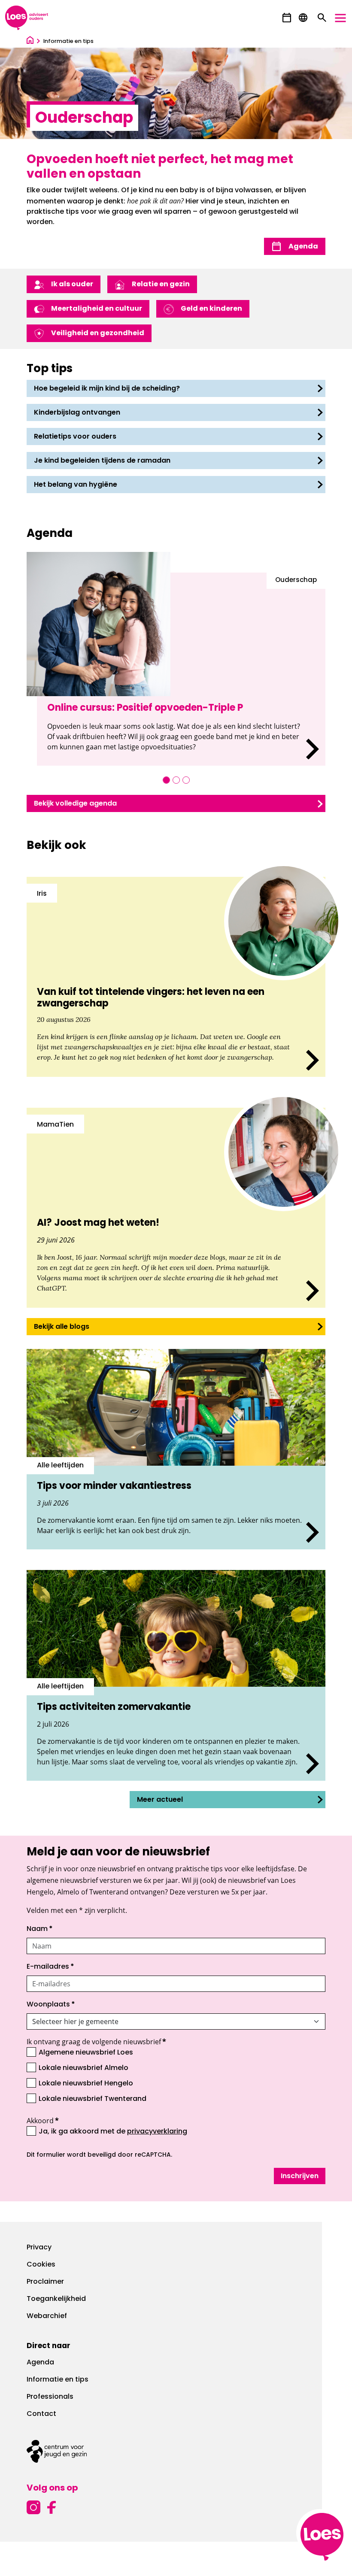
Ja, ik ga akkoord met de (113, 2131)
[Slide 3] (186, 780)
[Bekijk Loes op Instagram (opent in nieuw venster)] (33, 2506)
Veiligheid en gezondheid (98, 333)
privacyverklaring (157, 2132)
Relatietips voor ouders (75, 437)
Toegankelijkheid (56, 2299)
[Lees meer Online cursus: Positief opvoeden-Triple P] (181, 669)
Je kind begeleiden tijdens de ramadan (102, 461)
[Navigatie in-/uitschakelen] (340, 18)
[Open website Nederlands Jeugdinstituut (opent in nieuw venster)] (176, 2451)
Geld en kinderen (211, 309)
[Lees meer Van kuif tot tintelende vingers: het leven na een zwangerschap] (176, 977)
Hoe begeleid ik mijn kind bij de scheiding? (107, 389)
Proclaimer (45, 2282)
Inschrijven (300, 2176)
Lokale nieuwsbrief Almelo (83, 2068)
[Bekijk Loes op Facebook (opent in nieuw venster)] (52, 2506)
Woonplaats (51, 2005)
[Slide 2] (176, 780)
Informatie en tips (58, 2380)
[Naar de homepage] (30, 41)
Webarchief (47, 2316)
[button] (287, 18)
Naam (40, 1929)
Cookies (41, 2265)
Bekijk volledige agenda (75, 804)
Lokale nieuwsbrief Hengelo (86, 2084)
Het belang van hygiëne (76, 485)
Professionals (50, 2397)
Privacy (39, 2248)
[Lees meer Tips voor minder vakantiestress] (176, 1449)
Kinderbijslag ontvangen (77, 413)
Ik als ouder (72, 285)
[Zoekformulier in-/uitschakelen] (322, 18)
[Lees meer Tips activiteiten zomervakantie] (176, 1675)
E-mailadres (50, 1967)
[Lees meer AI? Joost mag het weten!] (176, 1208)
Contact (41, 2414)
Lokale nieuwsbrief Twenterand (93, 2099)
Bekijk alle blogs (62, 1327)
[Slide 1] (166, 780)
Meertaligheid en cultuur (97, 309)
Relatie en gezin (161, 285)
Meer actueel (160, 1800)
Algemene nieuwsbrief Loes (86, 2053)
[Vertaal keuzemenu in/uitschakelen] (303, 18)
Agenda (303, 247)
